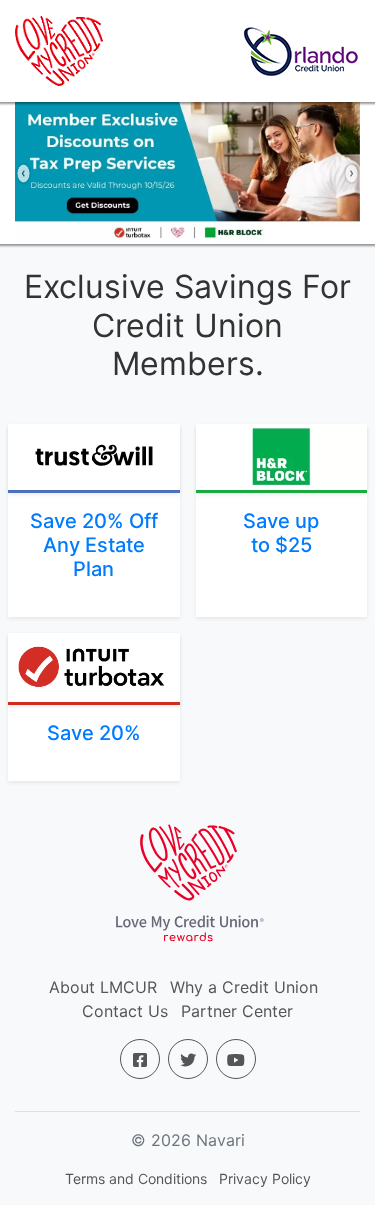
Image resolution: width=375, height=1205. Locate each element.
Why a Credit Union (244, 987)
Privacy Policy (265, 1178)
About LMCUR (103, 987)
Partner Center (237, 1011)
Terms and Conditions (136, 1178)
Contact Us (125, 1011)
